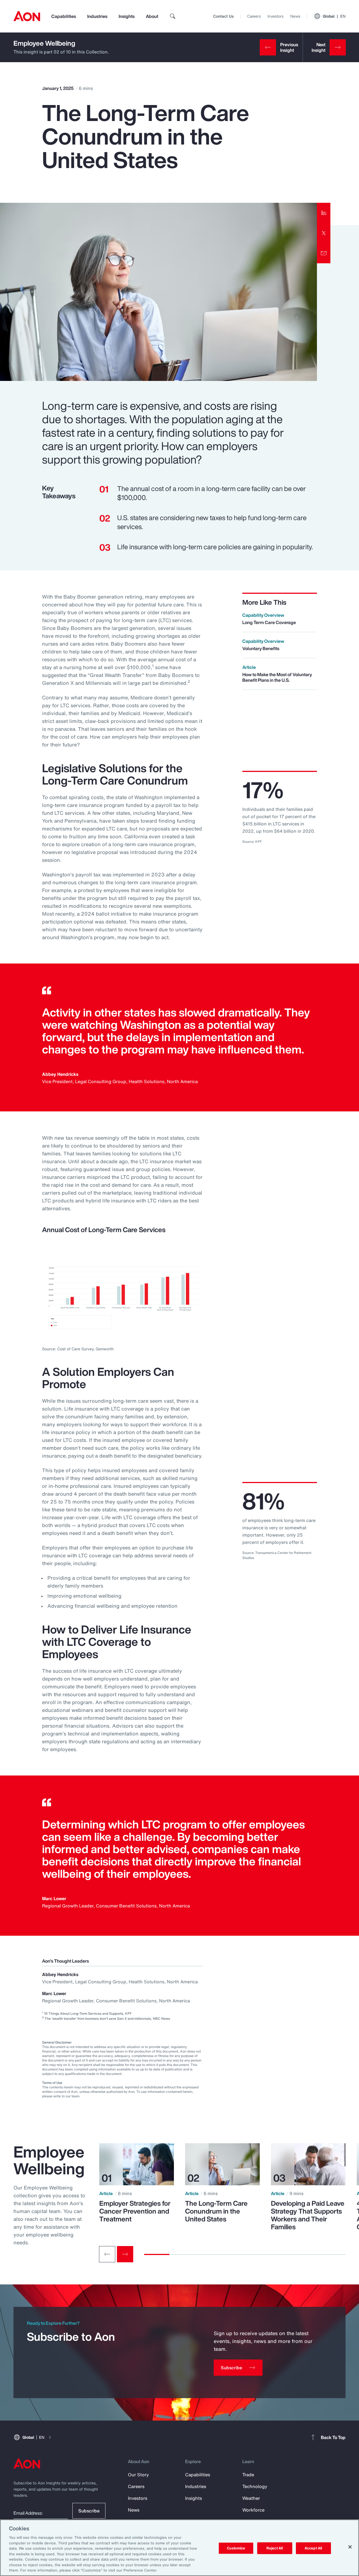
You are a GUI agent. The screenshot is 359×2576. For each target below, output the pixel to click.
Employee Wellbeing (44, 43)
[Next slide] (125, 2254)
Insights (127, 16)
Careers (254, 16)
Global (334, 16)
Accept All (313, 2548)
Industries (97, 16)
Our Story (138, 2475)
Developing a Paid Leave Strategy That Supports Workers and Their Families (308, 2215)
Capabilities (64, 16)
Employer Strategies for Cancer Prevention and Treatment (135, 2211)
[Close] (350, 2547)
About (152, 16)
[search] (173, 16)
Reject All (275, 2548)
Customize (236, 2548)
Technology (255, 2486)
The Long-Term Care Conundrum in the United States (216, 2211)
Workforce (253, 2510)
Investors (276, 16)
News (295, 16)
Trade (248, 2475)
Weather (251, 2498)
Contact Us (223, 16)
